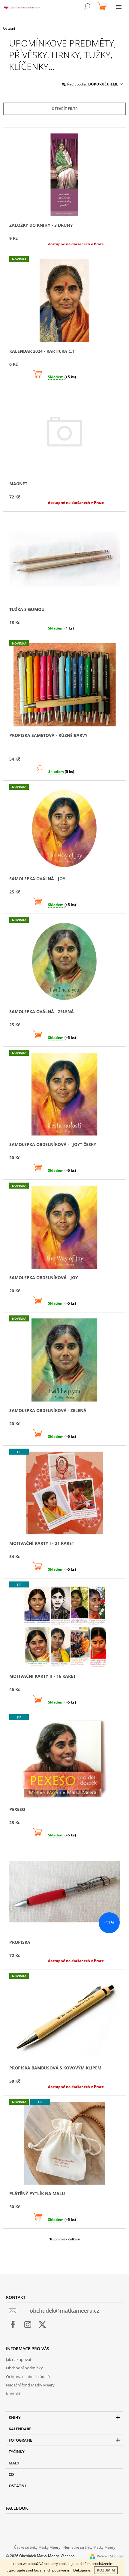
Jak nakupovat (19, 2359)
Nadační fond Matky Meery (30, 2385)
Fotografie (20, 2440)
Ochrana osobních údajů (28, 2377)
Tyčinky (17, 2452)
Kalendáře (20, 2429)
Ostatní (17, 2486)
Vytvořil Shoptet (110, 2556)
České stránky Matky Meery (37, 2547)
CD (11, 2474)
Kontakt (13, 2394)
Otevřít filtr (65, 109)
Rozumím (106, 2570)
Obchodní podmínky (24, 2368)
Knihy (15, 2417)
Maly (14, 2463)
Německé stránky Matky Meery (89, 2547)
